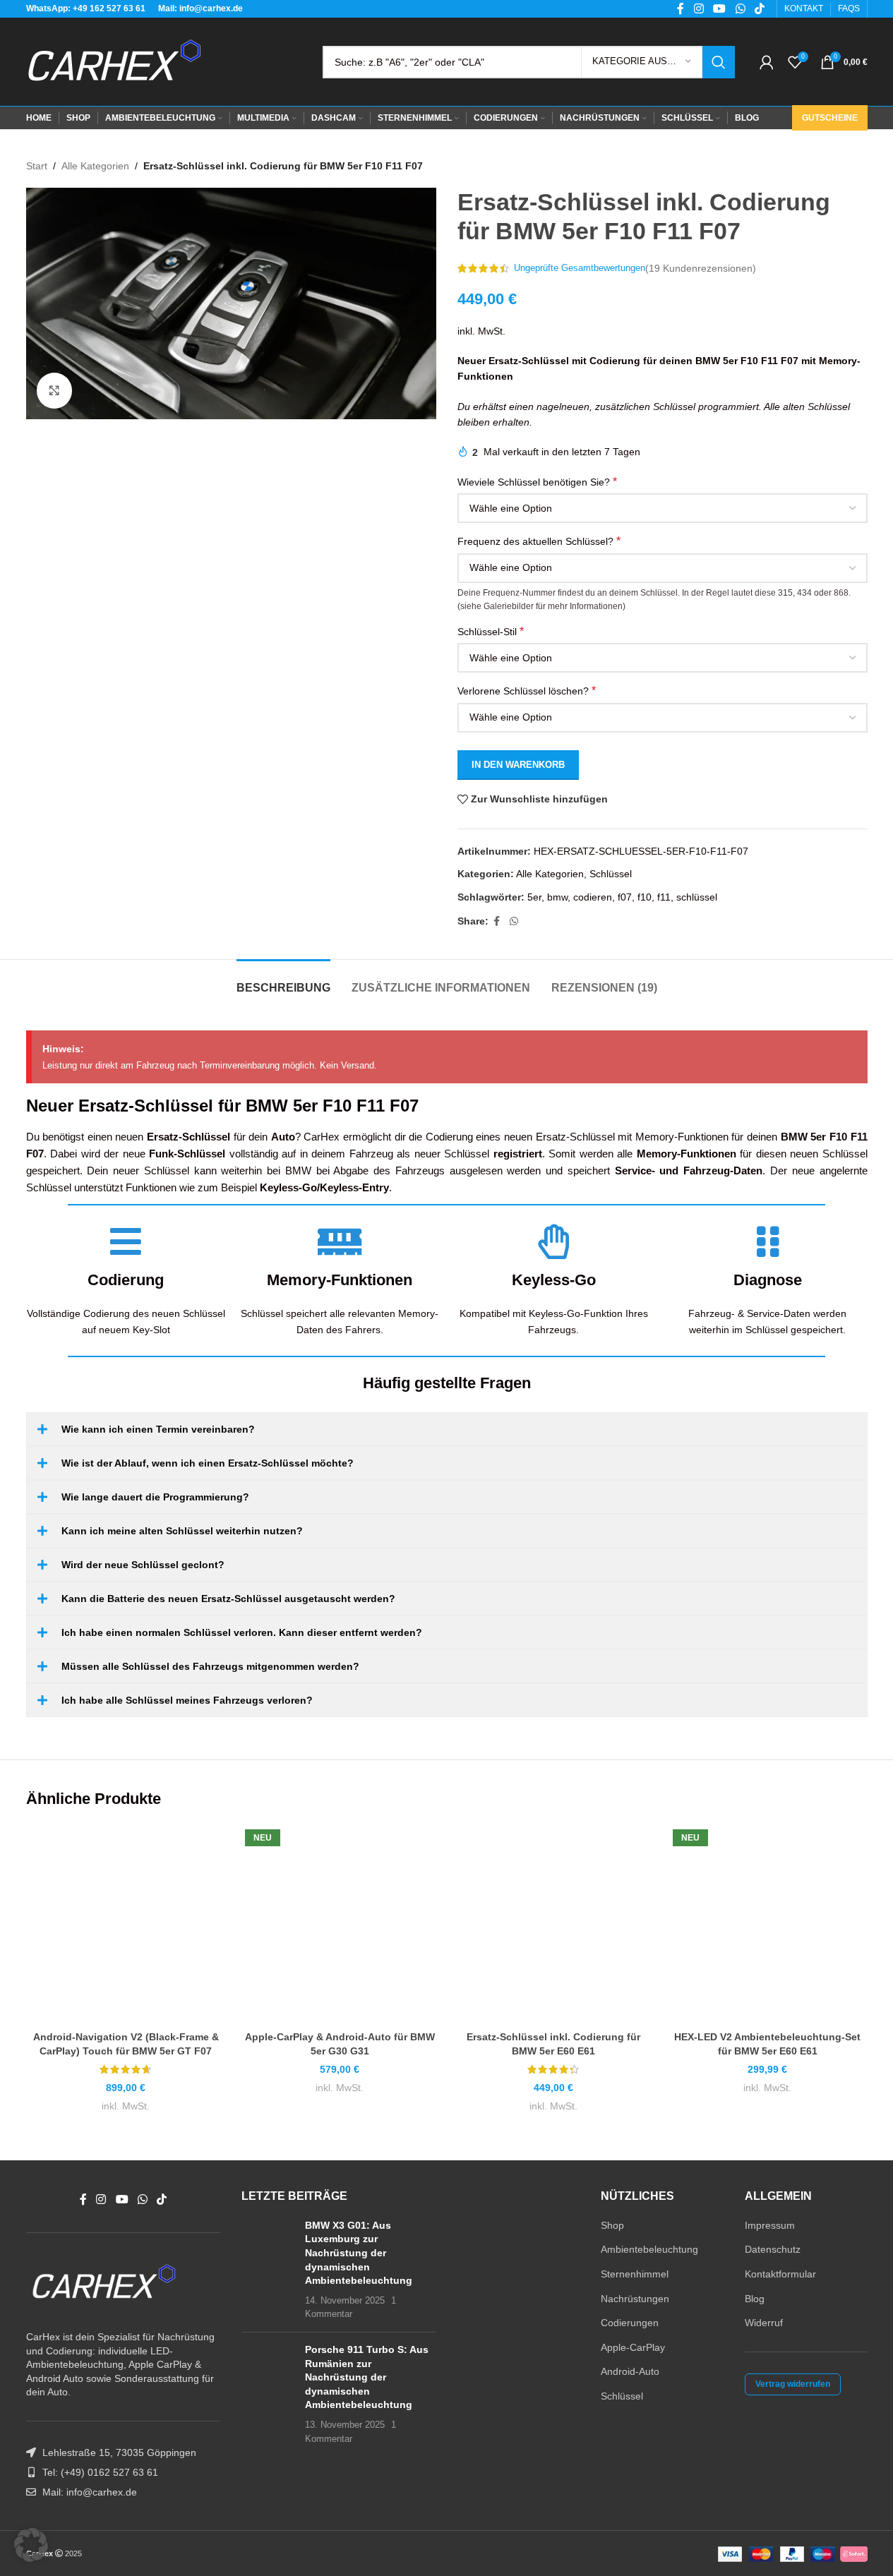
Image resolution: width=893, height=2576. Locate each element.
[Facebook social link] (497, 921)
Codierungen (630, 2323)
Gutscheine (830, 118)
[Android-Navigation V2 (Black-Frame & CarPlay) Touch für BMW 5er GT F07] (126, 1924)
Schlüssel (611, 874)
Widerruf (764, 2323)
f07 (625, 897)
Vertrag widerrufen (793, 2384)
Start (37, 166)
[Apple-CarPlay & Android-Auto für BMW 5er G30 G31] (340, 1924)
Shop (612, 2225)
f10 (645, 897)
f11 (664, 897)
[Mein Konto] (767, 62)
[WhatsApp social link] (514, 921)
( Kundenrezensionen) (701, 268)
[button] (31, 2545)
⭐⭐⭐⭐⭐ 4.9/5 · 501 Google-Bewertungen (201, 2553)
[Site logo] (114, 61)
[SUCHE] (719, 62)
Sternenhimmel (635, 2274)
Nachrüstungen (635, 2299)
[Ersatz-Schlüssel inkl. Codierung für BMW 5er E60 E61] (554, 1924)
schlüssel (697, 897)
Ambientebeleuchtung (649, 2249)
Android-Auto (630, 2371)
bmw (557, 897)
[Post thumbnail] (268, 2270)
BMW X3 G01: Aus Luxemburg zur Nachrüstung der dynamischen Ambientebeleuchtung (359, 2253)
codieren (593, 897)
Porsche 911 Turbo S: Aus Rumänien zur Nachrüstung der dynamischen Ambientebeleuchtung (367, 2377)
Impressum (770, 2225)
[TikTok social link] (162, 2199)
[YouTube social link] (122, 2199)
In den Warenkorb (518, 765)
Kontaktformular (780, 2274)
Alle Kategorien (95, 166)
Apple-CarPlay (633, 2347)
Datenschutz (773, 2249)
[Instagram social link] (101, 2199)
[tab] (283, 981)
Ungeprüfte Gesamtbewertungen (580, 268)
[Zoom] (54, 390)
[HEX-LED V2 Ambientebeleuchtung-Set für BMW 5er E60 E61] (768, 1924)
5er (534, 897)
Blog (755, 2299)
